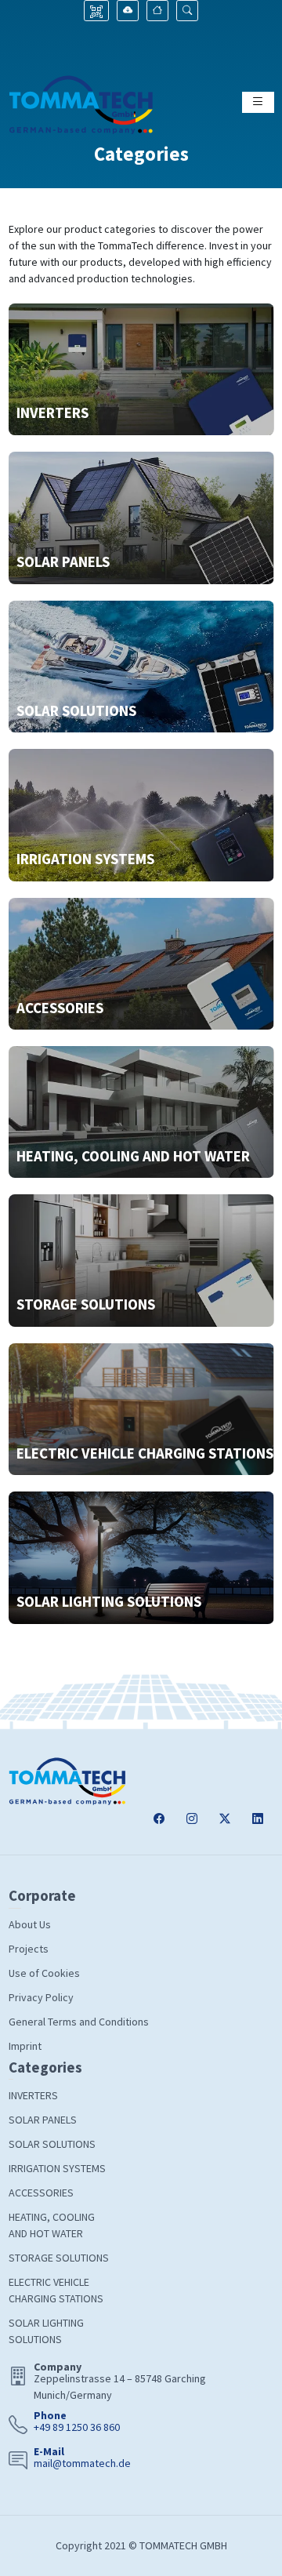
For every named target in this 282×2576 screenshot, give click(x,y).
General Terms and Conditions (79, 2022)
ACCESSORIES (41, 2193)
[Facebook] (159, 1819)
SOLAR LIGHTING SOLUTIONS (46, 2331)
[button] (187, 11)
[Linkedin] (258, 1819)
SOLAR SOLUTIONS (52, 2144)
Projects (29, 1949)
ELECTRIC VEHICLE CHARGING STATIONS (56, 2290)
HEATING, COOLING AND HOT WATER (52, 2225)
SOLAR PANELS (43, 2120)
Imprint (25, 2046)
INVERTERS (33, 2095)
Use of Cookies (44, 1973)
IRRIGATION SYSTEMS (57, 2168)
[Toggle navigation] (258, 102)
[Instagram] (192, 1819)
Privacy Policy (41, 1997)
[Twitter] (225, 1819)
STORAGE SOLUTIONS (59, 2258)
